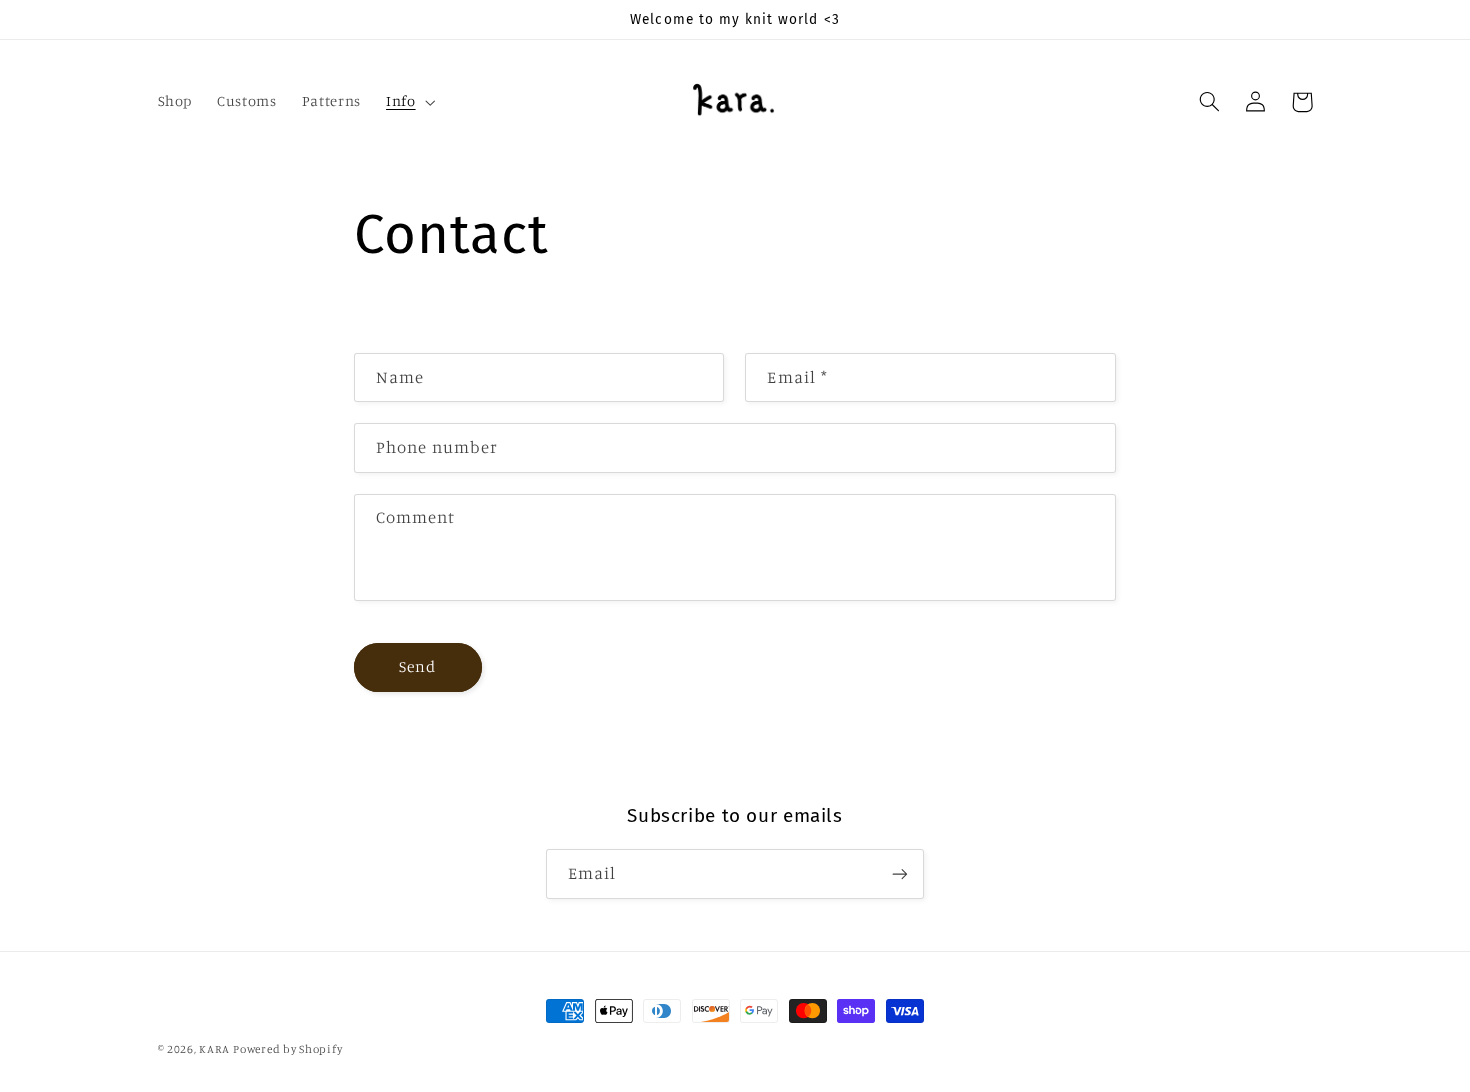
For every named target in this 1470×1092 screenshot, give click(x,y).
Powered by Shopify (287, 1049)
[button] (408, 102)
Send (417, 666)
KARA (214, 1049)
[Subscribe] (900, 873)
